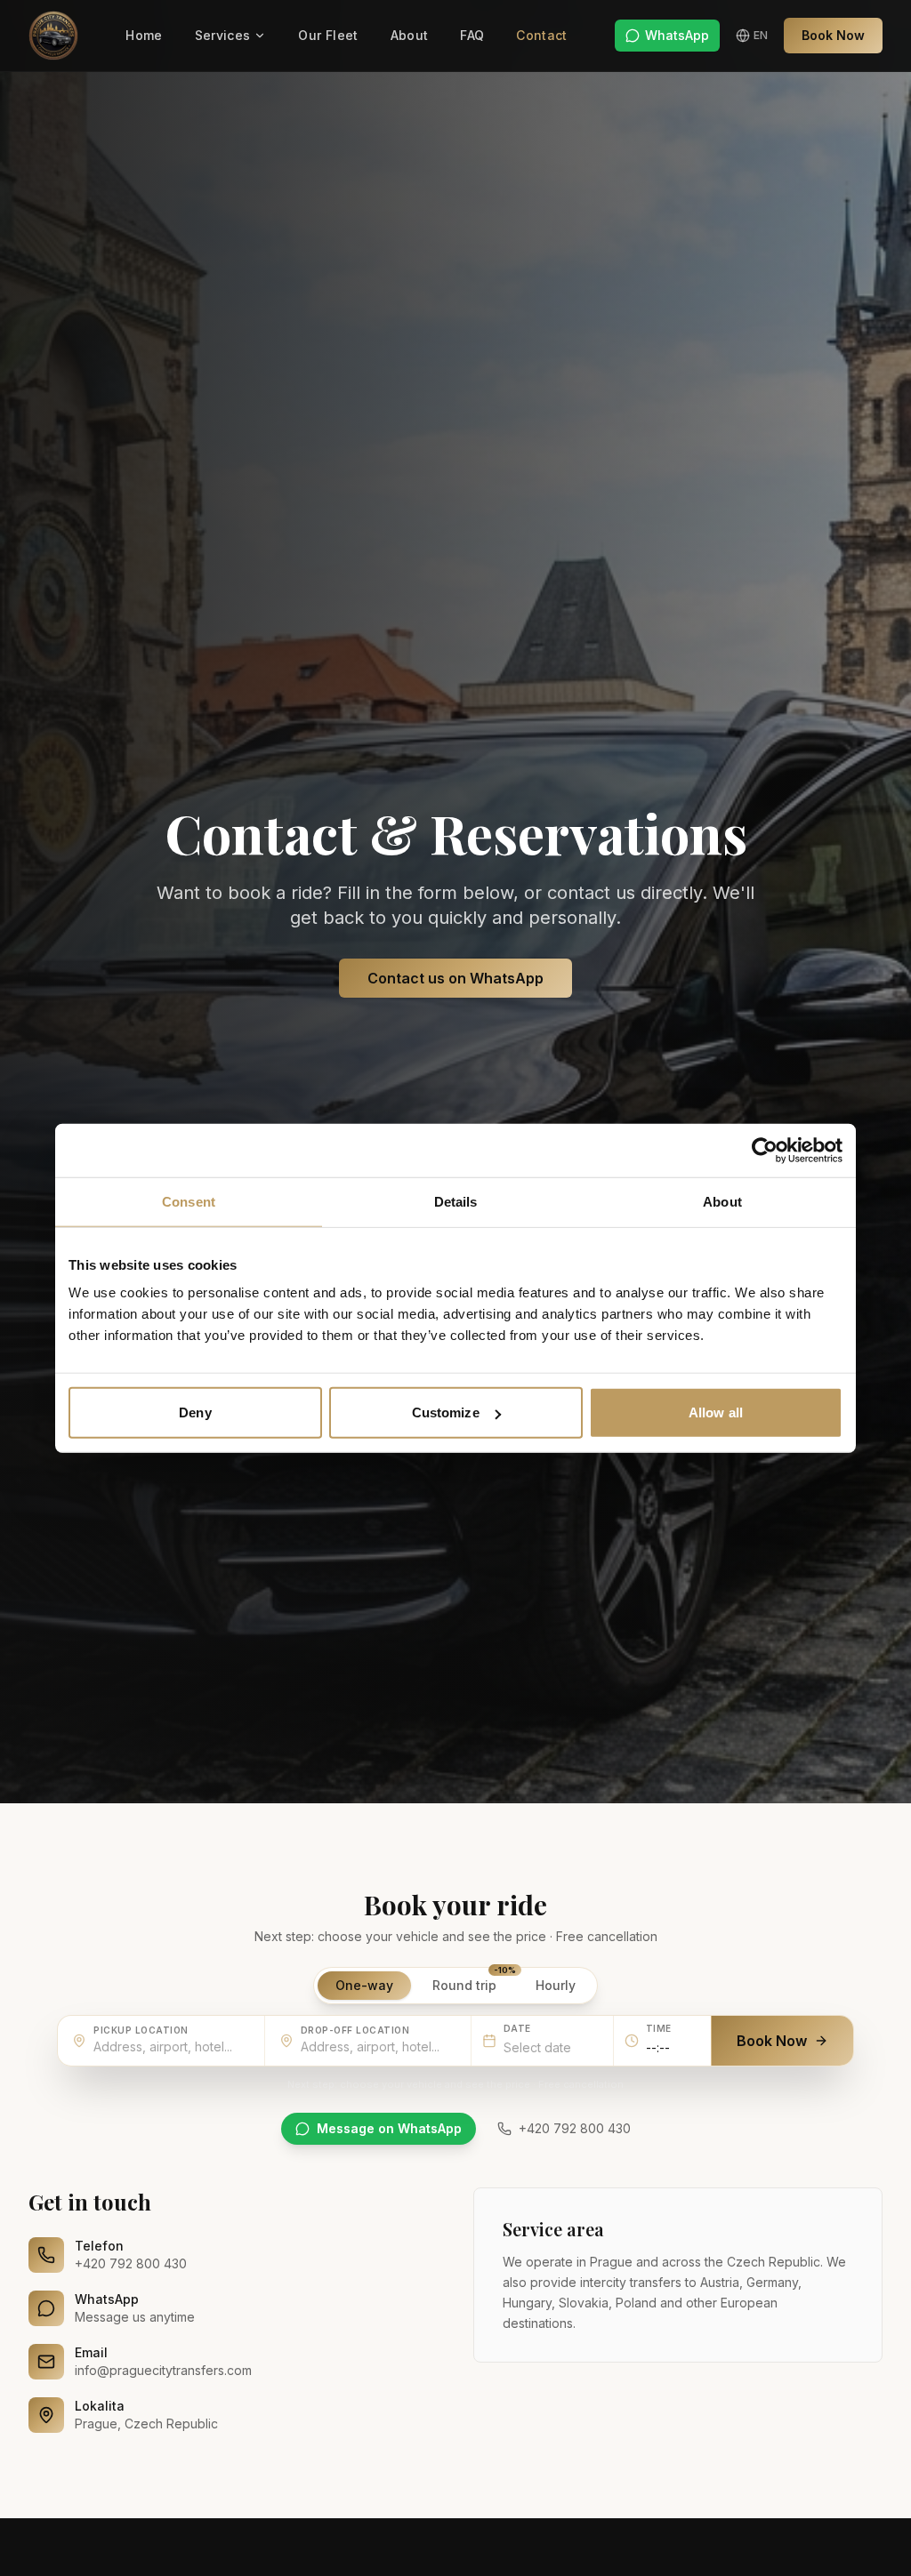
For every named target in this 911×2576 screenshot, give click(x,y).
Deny (195, 1412)
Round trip (473, 1982)
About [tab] (722, 1201)
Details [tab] (456, 1201)
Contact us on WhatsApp (455, 978)
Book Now (833, 35)
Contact (541, 35)
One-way (364, 1985)
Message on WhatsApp (389, 2128)
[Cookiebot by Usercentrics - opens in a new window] (765, 1150)
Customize (446, 1412)
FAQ (472, 35)
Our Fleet (328, 35)
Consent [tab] (189, 1201)
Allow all (716, 1412)
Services (223, 35)
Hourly (556, 1985)
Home (144, 35)
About (410, 35)
